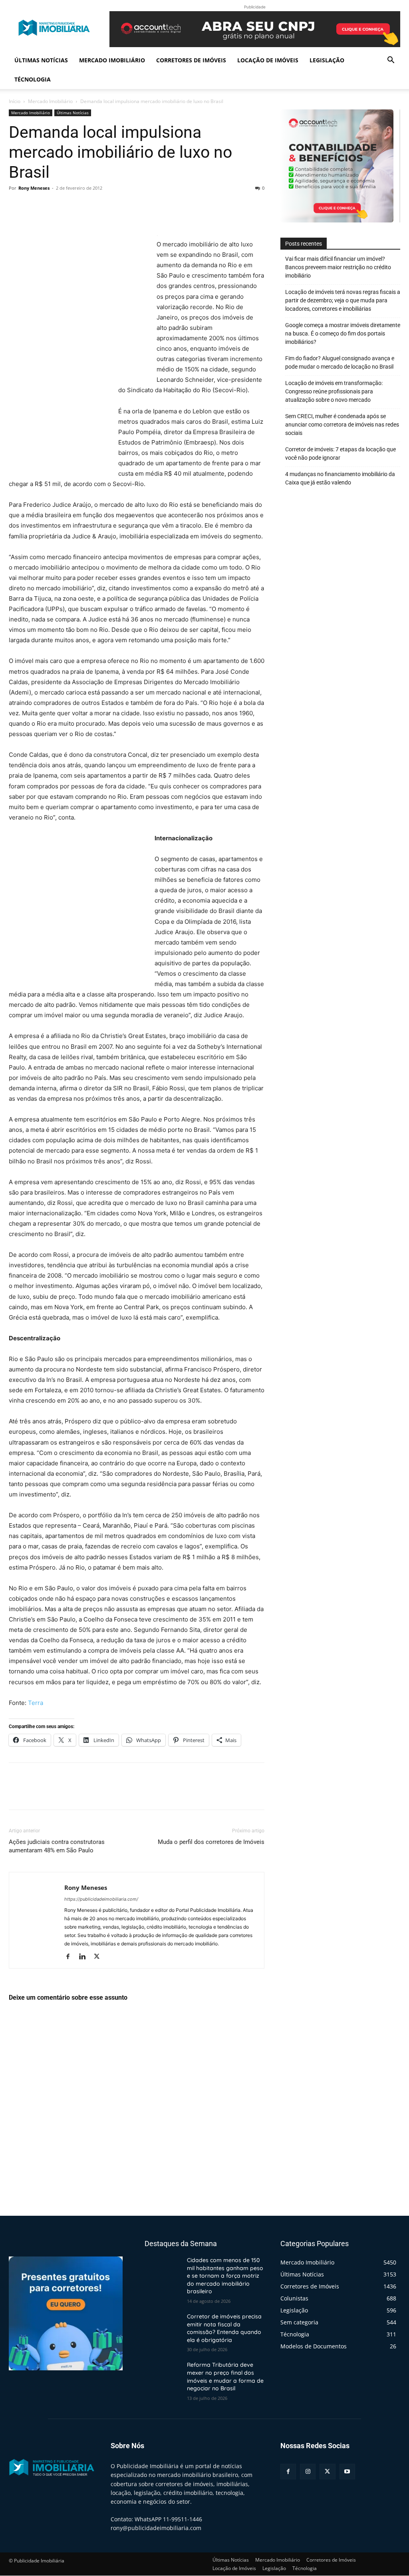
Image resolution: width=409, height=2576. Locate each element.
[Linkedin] (85, 1957)
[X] (35, 206)
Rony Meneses (34, 188)
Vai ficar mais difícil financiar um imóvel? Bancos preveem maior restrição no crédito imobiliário (338, 267)
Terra (36, 1703)
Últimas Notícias (41, 60)
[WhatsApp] (72, 206)
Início (15, 101)
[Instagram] (308, 2472)
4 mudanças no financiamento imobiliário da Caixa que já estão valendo (340, 478)
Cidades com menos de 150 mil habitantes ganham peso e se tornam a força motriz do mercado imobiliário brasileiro (225, 2276)
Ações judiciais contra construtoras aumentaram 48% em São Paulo (57, 1846)
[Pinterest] (54, 206)
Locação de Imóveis (268, 60)
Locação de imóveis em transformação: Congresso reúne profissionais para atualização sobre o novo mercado (334, 391)
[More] (91, 206)
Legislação (327, 60)
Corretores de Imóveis (191, 60)
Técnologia (33, 79)
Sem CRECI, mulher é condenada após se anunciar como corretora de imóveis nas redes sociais (342, 425)
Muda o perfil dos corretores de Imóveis (211, 1842)
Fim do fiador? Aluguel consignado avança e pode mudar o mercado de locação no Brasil (340, 362)
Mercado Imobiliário (112, 60)
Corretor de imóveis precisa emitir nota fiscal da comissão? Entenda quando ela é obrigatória (224, 2328)
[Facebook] (17, 206)
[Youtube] (347, 2472)
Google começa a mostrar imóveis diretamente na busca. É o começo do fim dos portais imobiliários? (343, 333)
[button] (391, 61)
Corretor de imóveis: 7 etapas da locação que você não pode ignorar (341, 453)
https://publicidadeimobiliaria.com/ (101, 1899)
